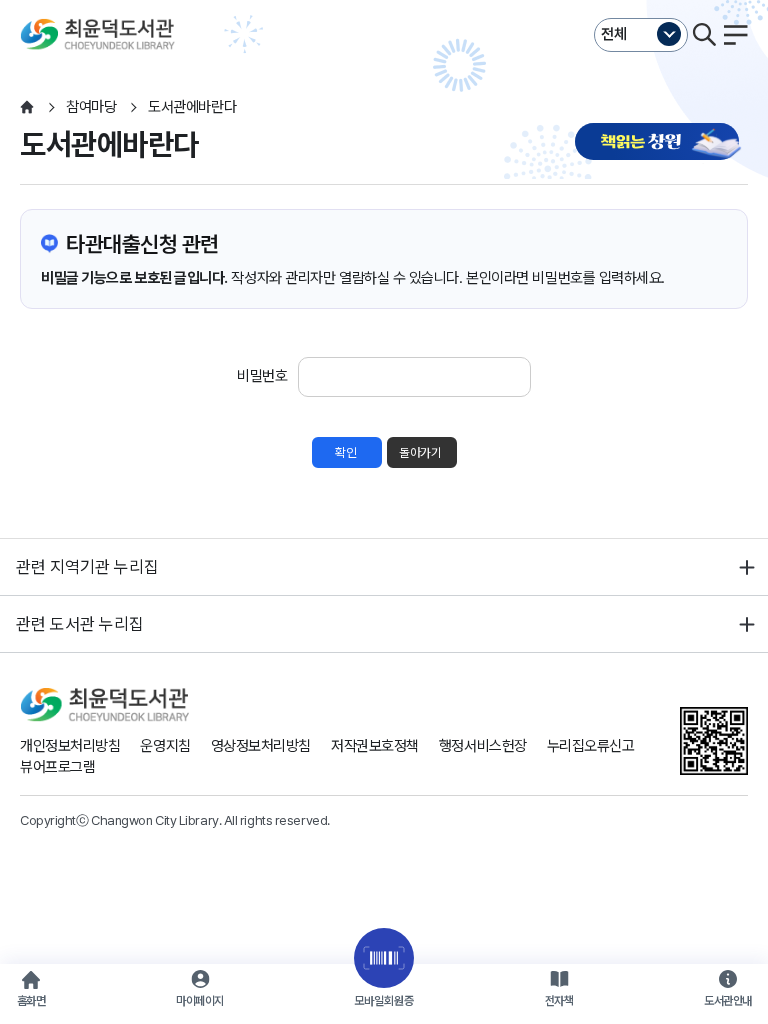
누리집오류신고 (591, 746)
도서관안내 (728, 1001)
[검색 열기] (704, 35)
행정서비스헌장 (483, 746)
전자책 (559, 1001)
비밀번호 (262, 376)
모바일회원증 (384, 1001)
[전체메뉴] (736, 35)
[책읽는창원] (661, 143)
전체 (614, 34)
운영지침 (165, 746)
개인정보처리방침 (70, 746)
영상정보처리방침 (261, 746)
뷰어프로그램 (57, 767)
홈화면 (31, 1001)
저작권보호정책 (375, 746)
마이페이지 (200, 1001)
